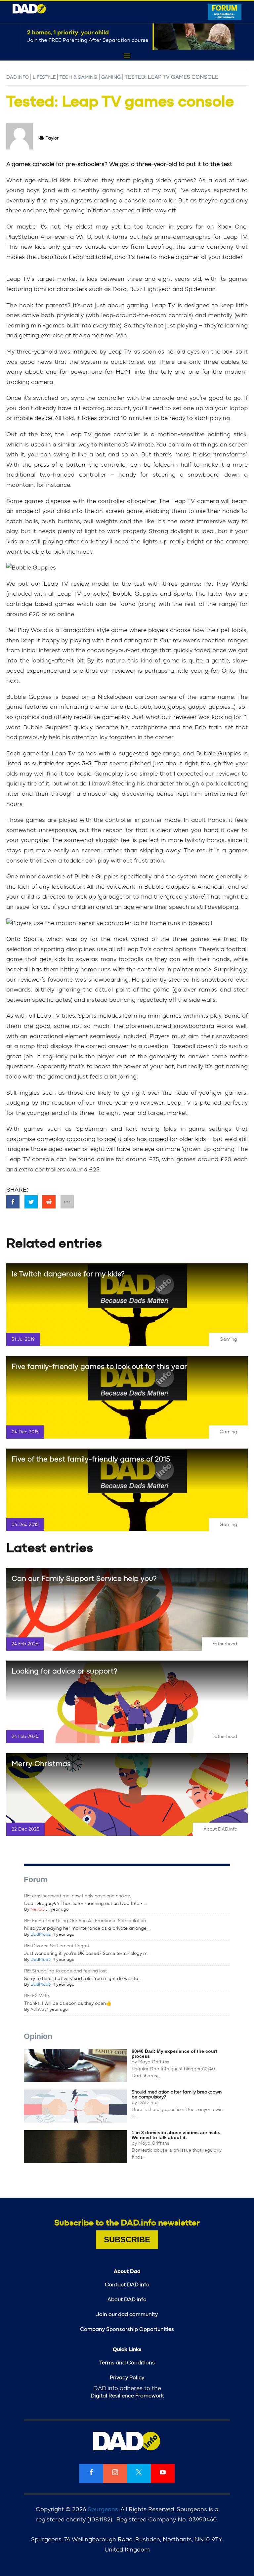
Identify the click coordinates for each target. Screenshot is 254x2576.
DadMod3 (41, 1960)
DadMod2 (41, 1935)
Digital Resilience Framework (127, 2396)
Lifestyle (44, 77)
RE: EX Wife (37, 1996)
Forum (36, 1879)
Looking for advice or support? (64, 1671)
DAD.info (18, 77)
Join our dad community (127, 2314)
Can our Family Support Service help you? (84, 1579)
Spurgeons (103, 2510)
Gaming (111, 77)
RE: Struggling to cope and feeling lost (65, 1971)
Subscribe (127, 2239)
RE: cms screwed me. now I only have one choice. (78, 1896)
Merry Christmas (41, 1764)
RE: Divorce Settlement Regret (57, 1946)
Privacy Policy (127, 2378)
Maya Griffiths (154, 2062)
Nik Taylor (48, 138)
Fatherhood (225, 1644)
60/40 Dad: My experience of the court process (174, 2054)
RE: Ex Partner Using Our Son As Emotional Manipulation (85, 1921)
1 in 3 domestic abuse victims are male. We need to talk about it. (176, 2135)
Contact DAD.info (127, 2285)
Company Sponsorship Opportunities (127, 2329)
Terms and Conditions (127, 2363)
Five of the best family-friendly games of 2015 (91, 1459)
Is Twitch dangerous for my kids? (68, 1274)
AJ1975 (37, 2010)
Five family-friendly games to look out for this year (99, 1367)
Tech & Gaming (78, 77)
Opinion (38, 2036)
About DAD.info (220, 1829)
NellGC (38, 1909)
